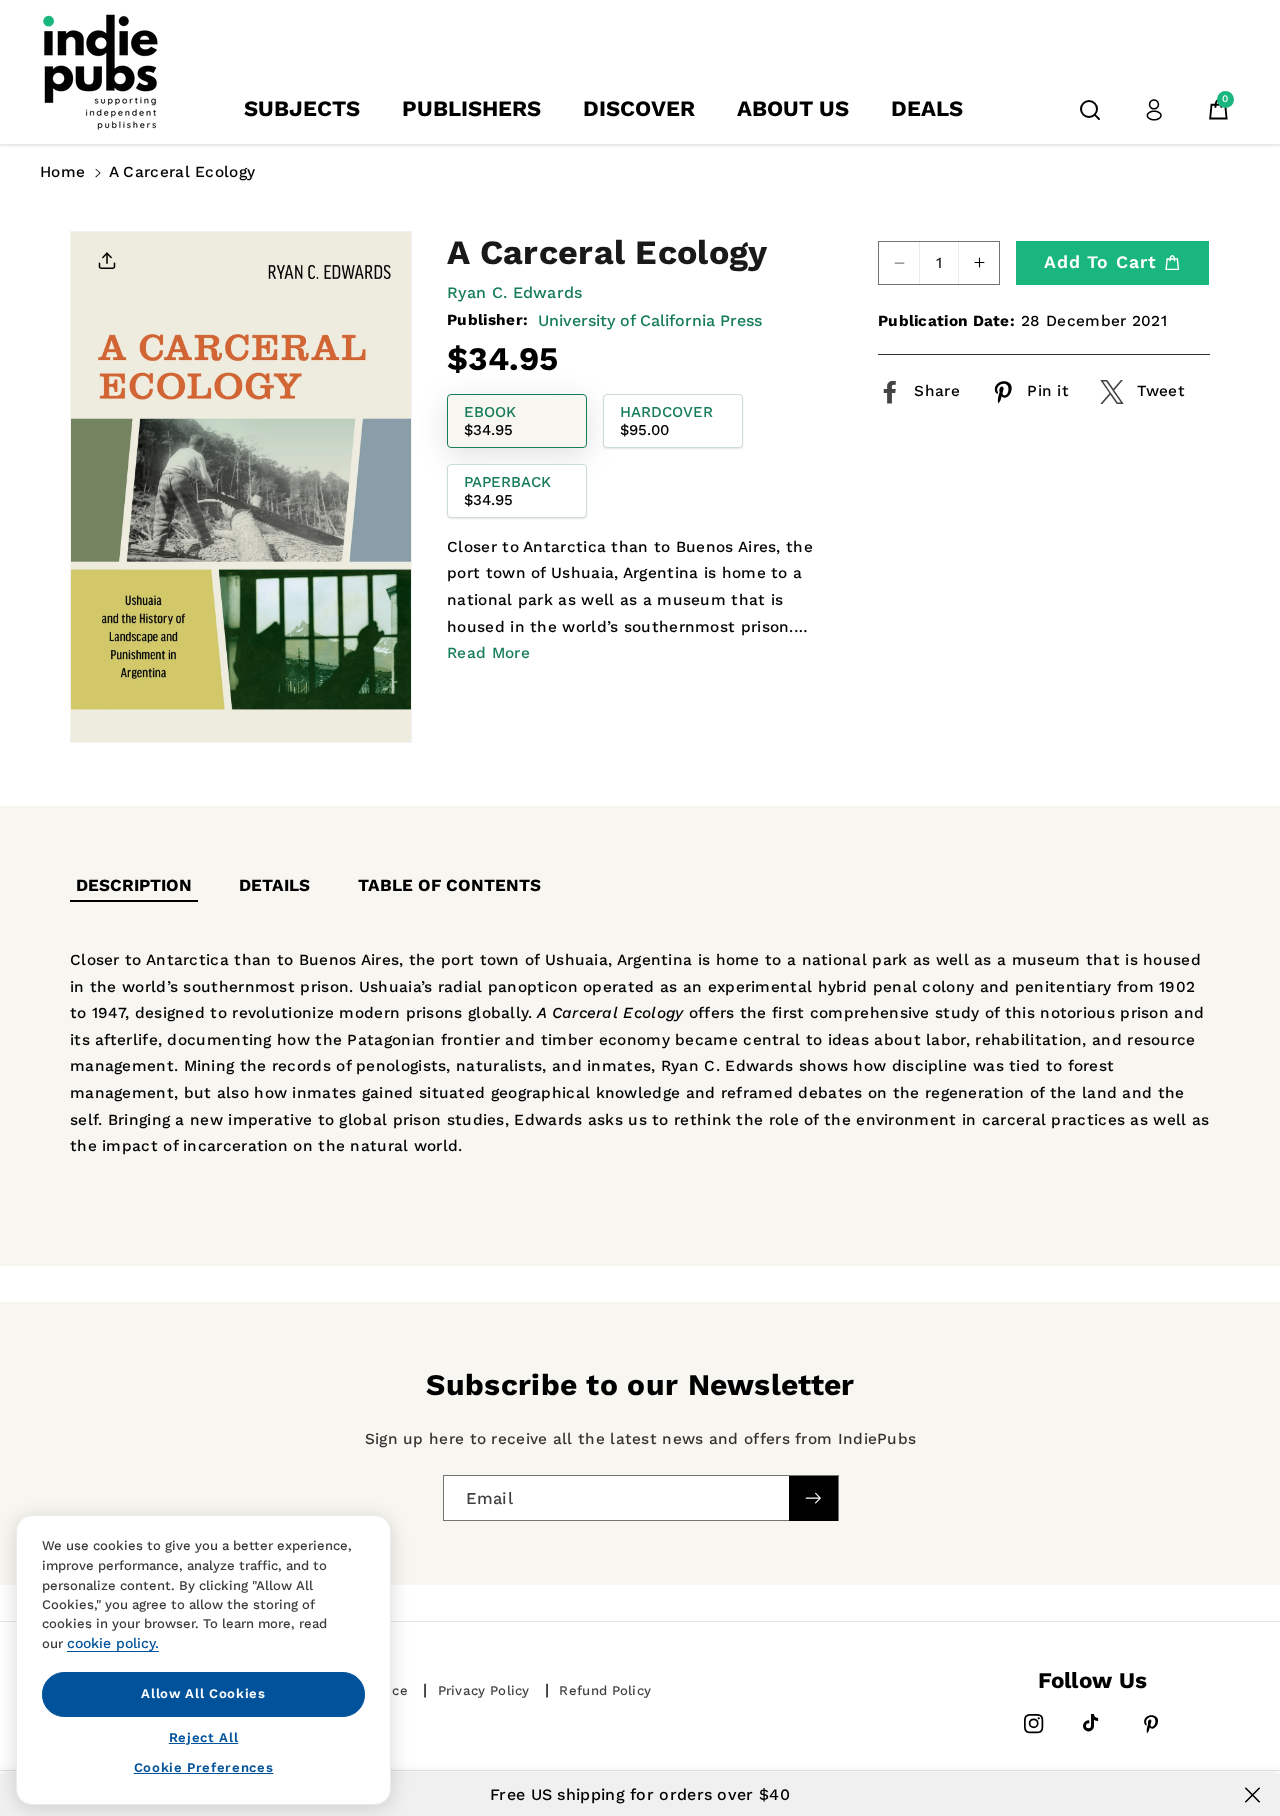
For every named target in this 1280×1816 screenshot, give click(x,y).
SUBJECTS (302, 108)
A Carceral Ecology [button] (182, 172)
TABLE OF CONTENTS (449, 885)
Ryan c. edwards (515, 292)
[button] (1090, 110)
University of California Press (650, 319)
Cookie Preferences (204, 1767)
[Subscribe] (813, 1498)
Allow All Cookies (203, 1693)
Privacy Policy (484, 1690)
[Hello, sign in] (1154, 110)
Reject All (204, 1736)
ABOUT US (793, 108)
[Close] (1252, 1795)
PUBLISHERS (471, 108)
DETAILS (274, 885)
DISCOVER (639, 108)
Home (62, 172)
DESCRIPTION (134, 885)
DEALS (927, 108)
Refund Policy (605, 1690)
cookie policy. (113, 1643)
